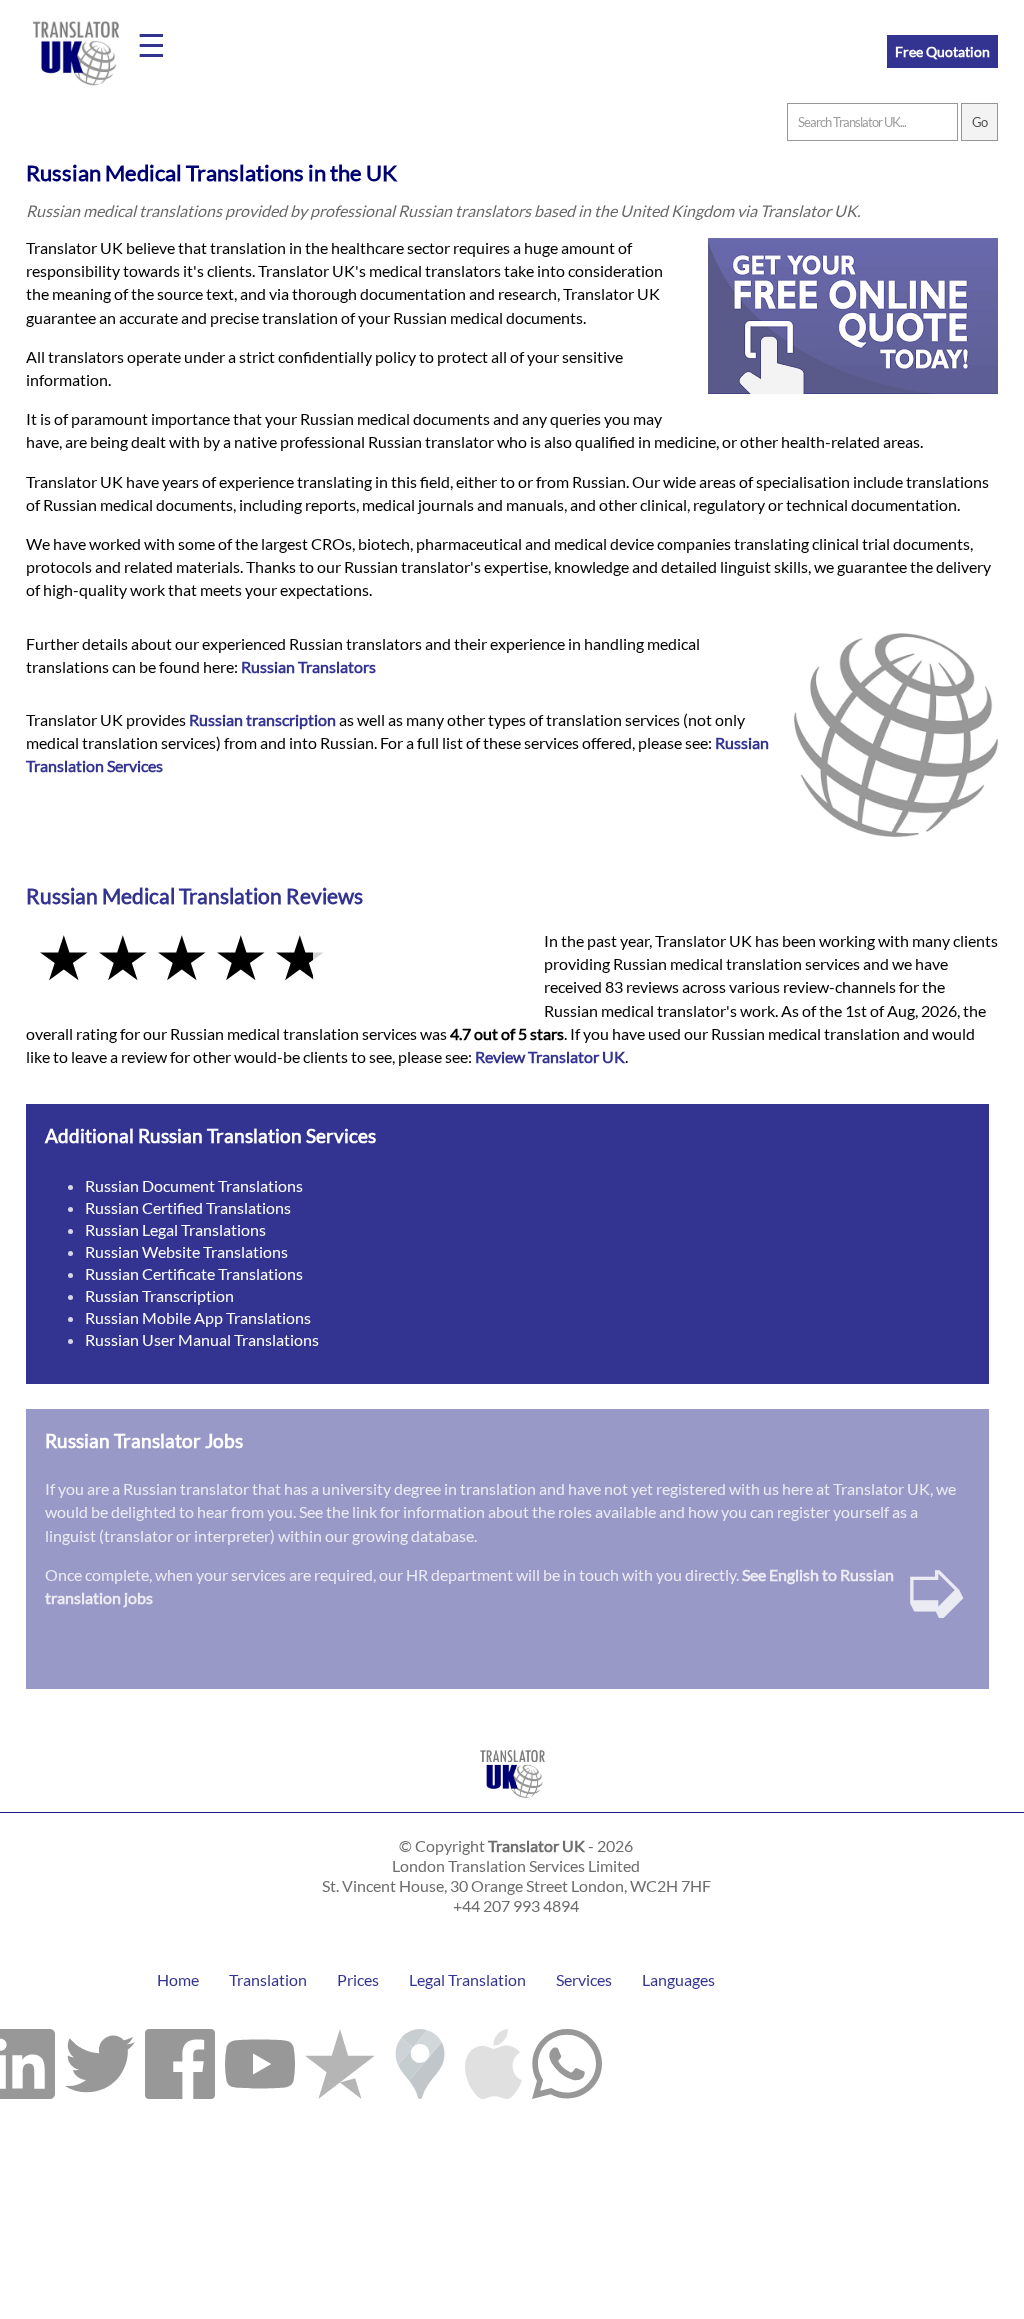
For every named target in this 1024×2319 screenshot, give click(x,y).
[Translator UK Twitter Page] (100, 2059)
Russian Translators (308, 666)
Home (178, 1979)
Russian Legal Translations (175, 1229)
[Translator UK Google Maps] (420, 2059)
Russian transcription (262, 719)
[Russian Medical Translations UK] (512, 1802)
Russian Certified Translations (188, 1207)
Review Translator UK (550, 1056)
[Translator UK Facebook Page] (180, 2059)
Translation (268, 1979)
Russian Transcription (159, 1295)
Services (584, 1979)
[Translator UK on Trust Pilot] (340, 2059)
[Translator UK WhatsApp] (567, 2059)
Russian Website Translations (186, 1251)
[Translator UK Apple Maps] (493, 2059)
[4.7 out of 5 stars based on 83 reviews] (271, 960)
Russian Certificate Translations (194, 1273)
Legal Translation (467, 1979)
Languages (678, 1979)
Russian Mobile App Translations (198, 1317)
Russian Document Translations (194, 1185)
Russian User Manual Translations (202, 1339)
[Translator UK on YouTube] (260, 2059)
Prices (358, 1979)
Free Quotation (942, 51)
